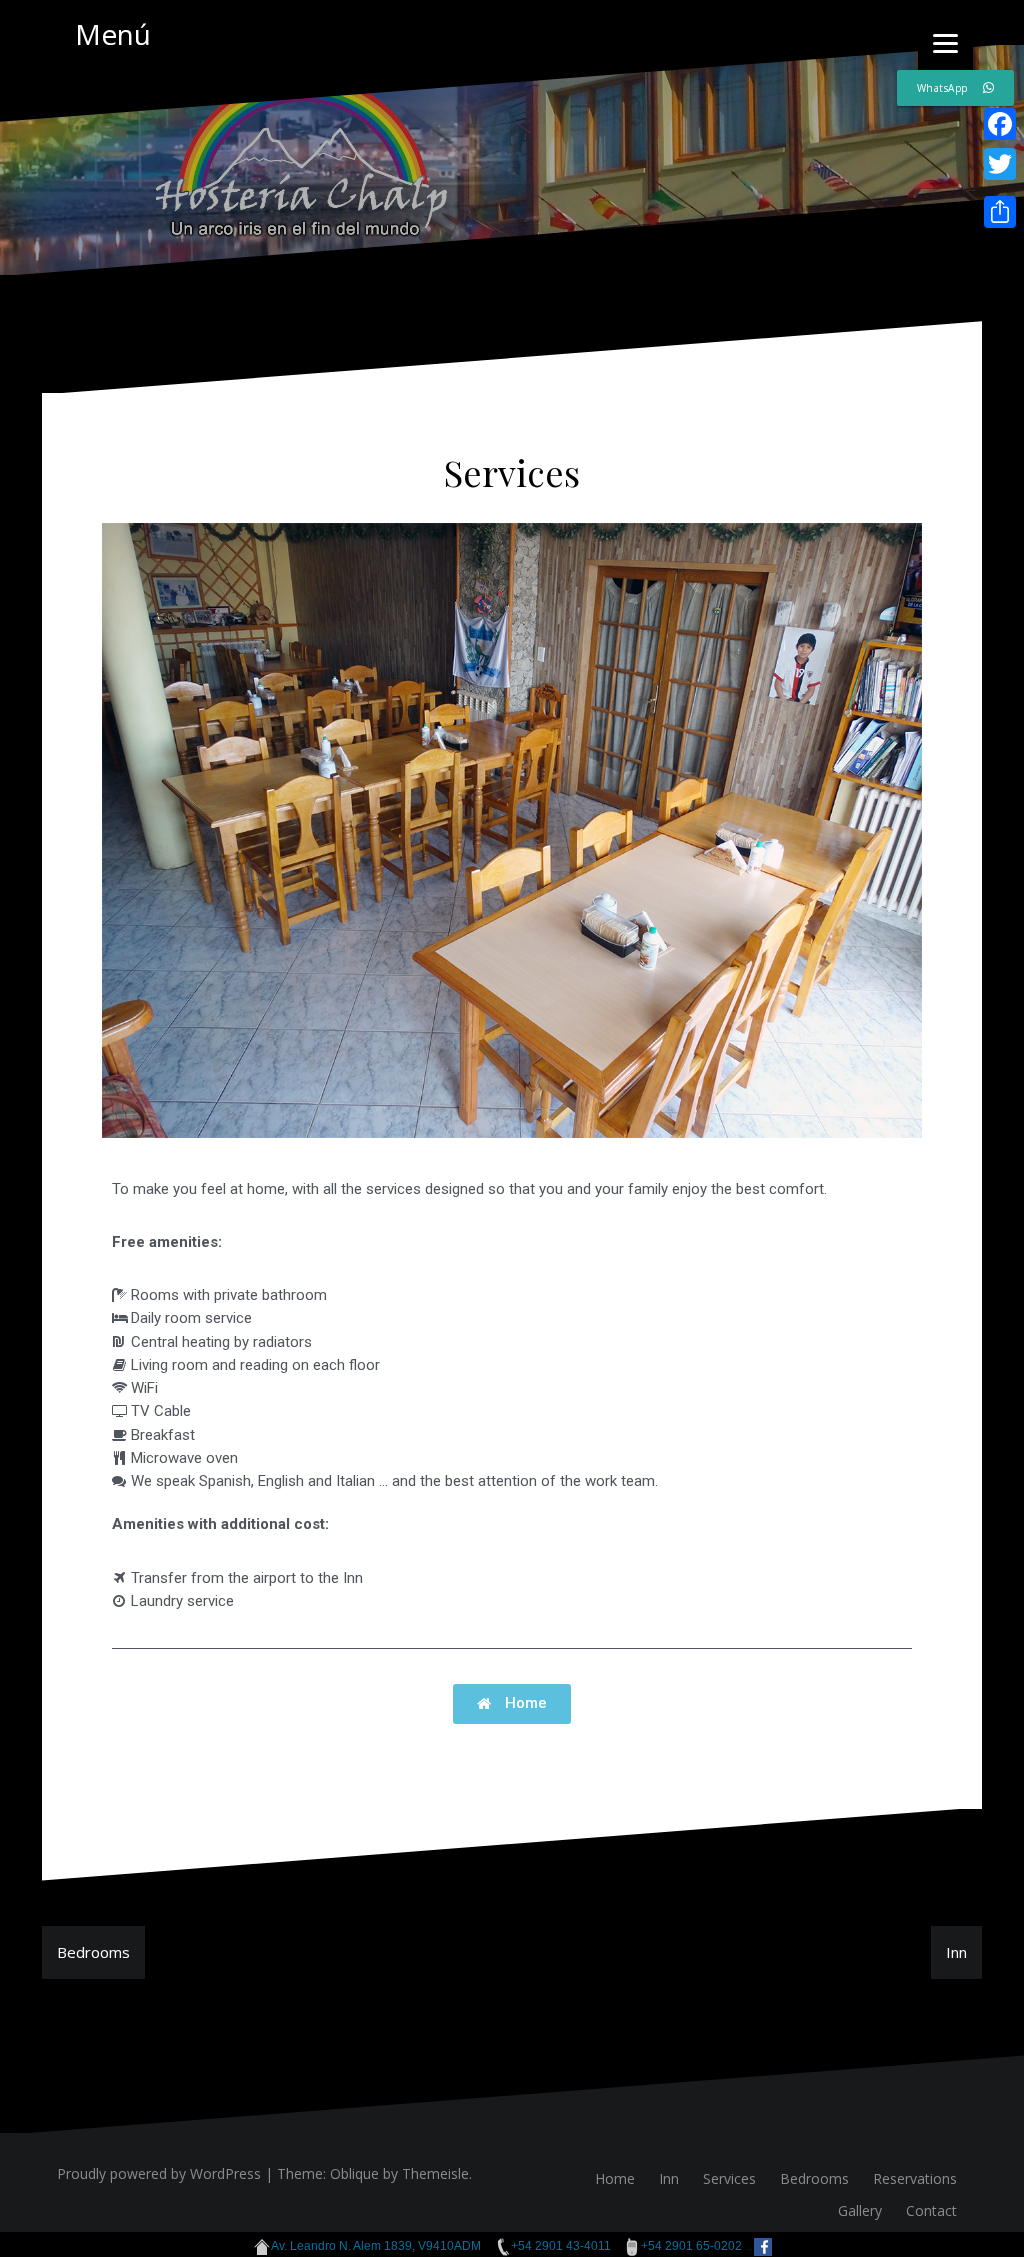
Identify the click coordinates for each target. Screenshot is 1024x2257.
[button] (512, 1704)
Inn (956, 1952)
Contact (931, 2210)
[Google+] (1000, 188)
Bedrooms (93, 1952)
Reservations (915, 2178)
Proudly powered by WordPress (159, 2173)
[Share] (1000, 212)
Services (729, 2178)
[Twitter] (1000, 164)
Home (615, 2178)
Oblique (354, 2173)
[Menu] (945, 42)
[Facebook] (1000, 124)
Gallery (860, 2210)
